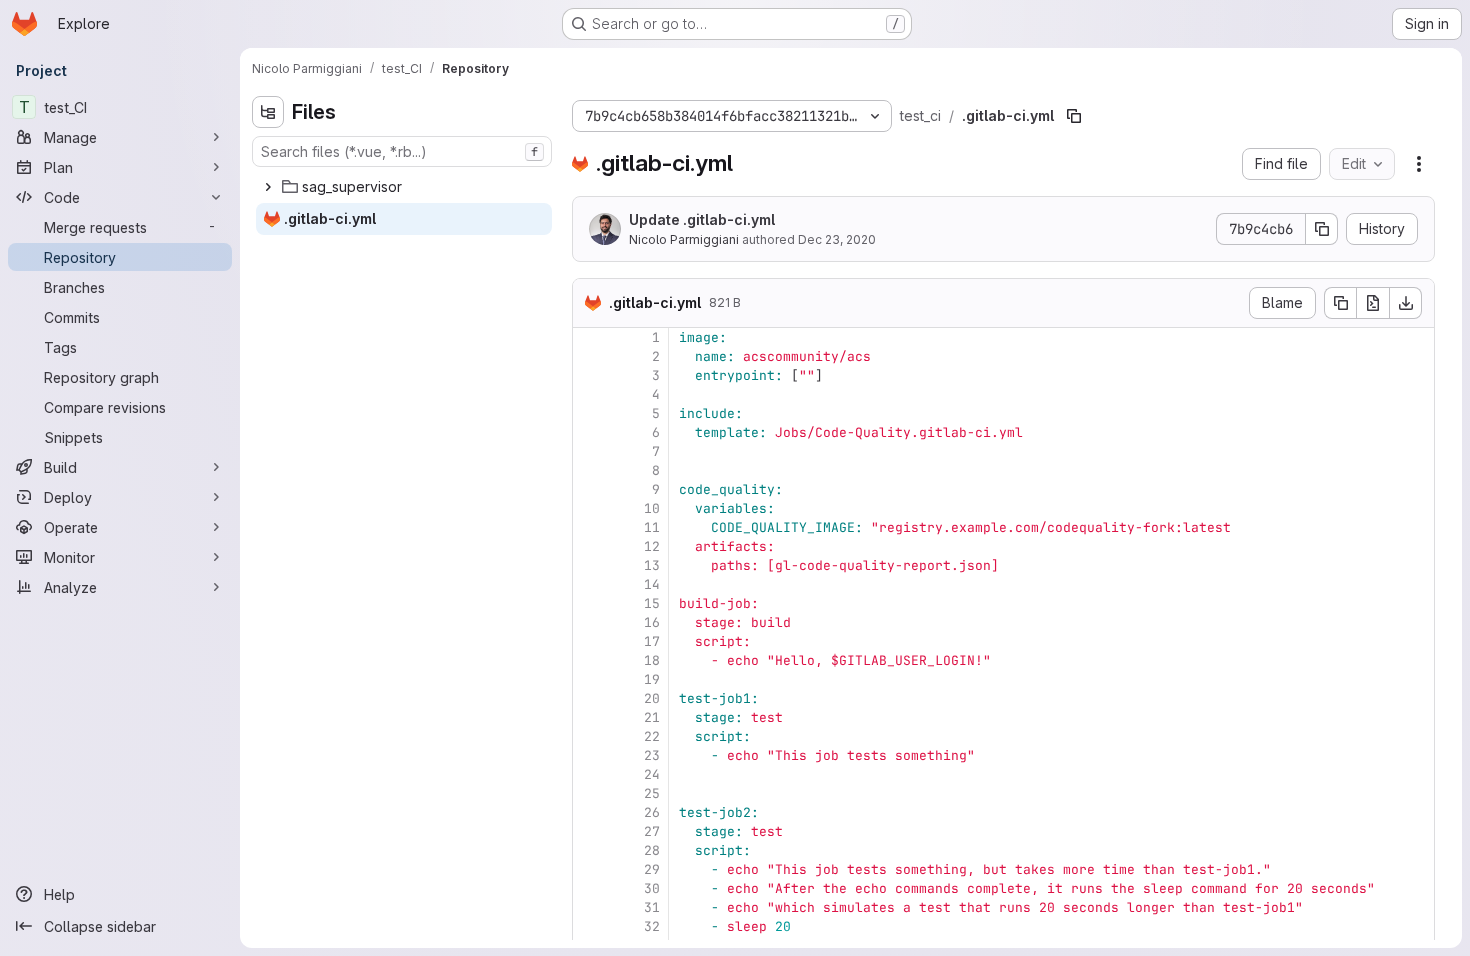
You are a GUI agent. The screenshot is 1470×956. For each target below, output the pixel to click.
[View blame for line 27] (590, 831)
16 (652, 622)
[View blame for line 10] (590, 508)
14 (652, 584)
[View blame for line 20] (590, 698)
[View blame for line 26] (590, 812)
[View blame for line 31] (590, 907)
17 (652, 641)
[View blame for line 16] (590, 622)
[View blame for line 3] (590, 375)
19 (652, 679)
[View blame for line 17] (590, 641)
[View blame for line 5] (590, 413)
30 (652, 888)
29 (652, 869)
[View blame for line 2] (590, 356)
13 (652, 565)
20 (652, 698)
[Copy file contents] (1340, 303)
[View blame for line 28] (590, 850)
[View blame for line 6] (590, 432)
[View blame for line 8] (590, 470)
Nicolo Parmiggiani (684, 239)
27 (652, 831)
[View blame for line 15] (590, 603)
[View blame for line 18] (590, 660)
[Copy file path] (1074, 116)
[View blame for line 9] (590, 489)
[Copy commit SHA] (1322, 229)
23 (652, 755)
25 (652, 793)
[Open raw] (1373, 303)
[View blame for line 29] (590, 869)
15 (652, 603)
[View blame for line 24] (590, 774)
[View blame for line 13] (590, 565)
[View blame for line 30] (590, 888)
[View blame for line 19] (590, 679)
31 (652, 907)
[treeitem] (404, 187)
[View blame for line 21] (590, 717)
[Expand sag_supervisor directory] (268, 187)
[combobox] (402, 151)
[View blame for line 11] (590, 527)
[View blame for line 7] (590, 451)
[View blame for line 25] (590, 793)
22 (652, 736)
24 (652, 774)
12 (652, 546)
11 (652, 527)
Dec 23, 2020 (837, 239)
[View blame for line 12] (590, 546)
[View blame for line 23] (590, 755)
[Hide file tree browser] (268, 112)
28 (652, 850)
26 (652, 812)
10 (652, 508)
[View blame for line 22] (590, 736)
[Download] (1406, 303)
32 (652, 926)
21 (652, 717)
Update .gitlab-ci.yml (702, 219)
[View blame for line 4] (590, 394)
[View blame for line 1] (590, 337)
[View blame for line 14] (590, 584)
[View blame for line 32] (590, 926)
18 (652, 660)
